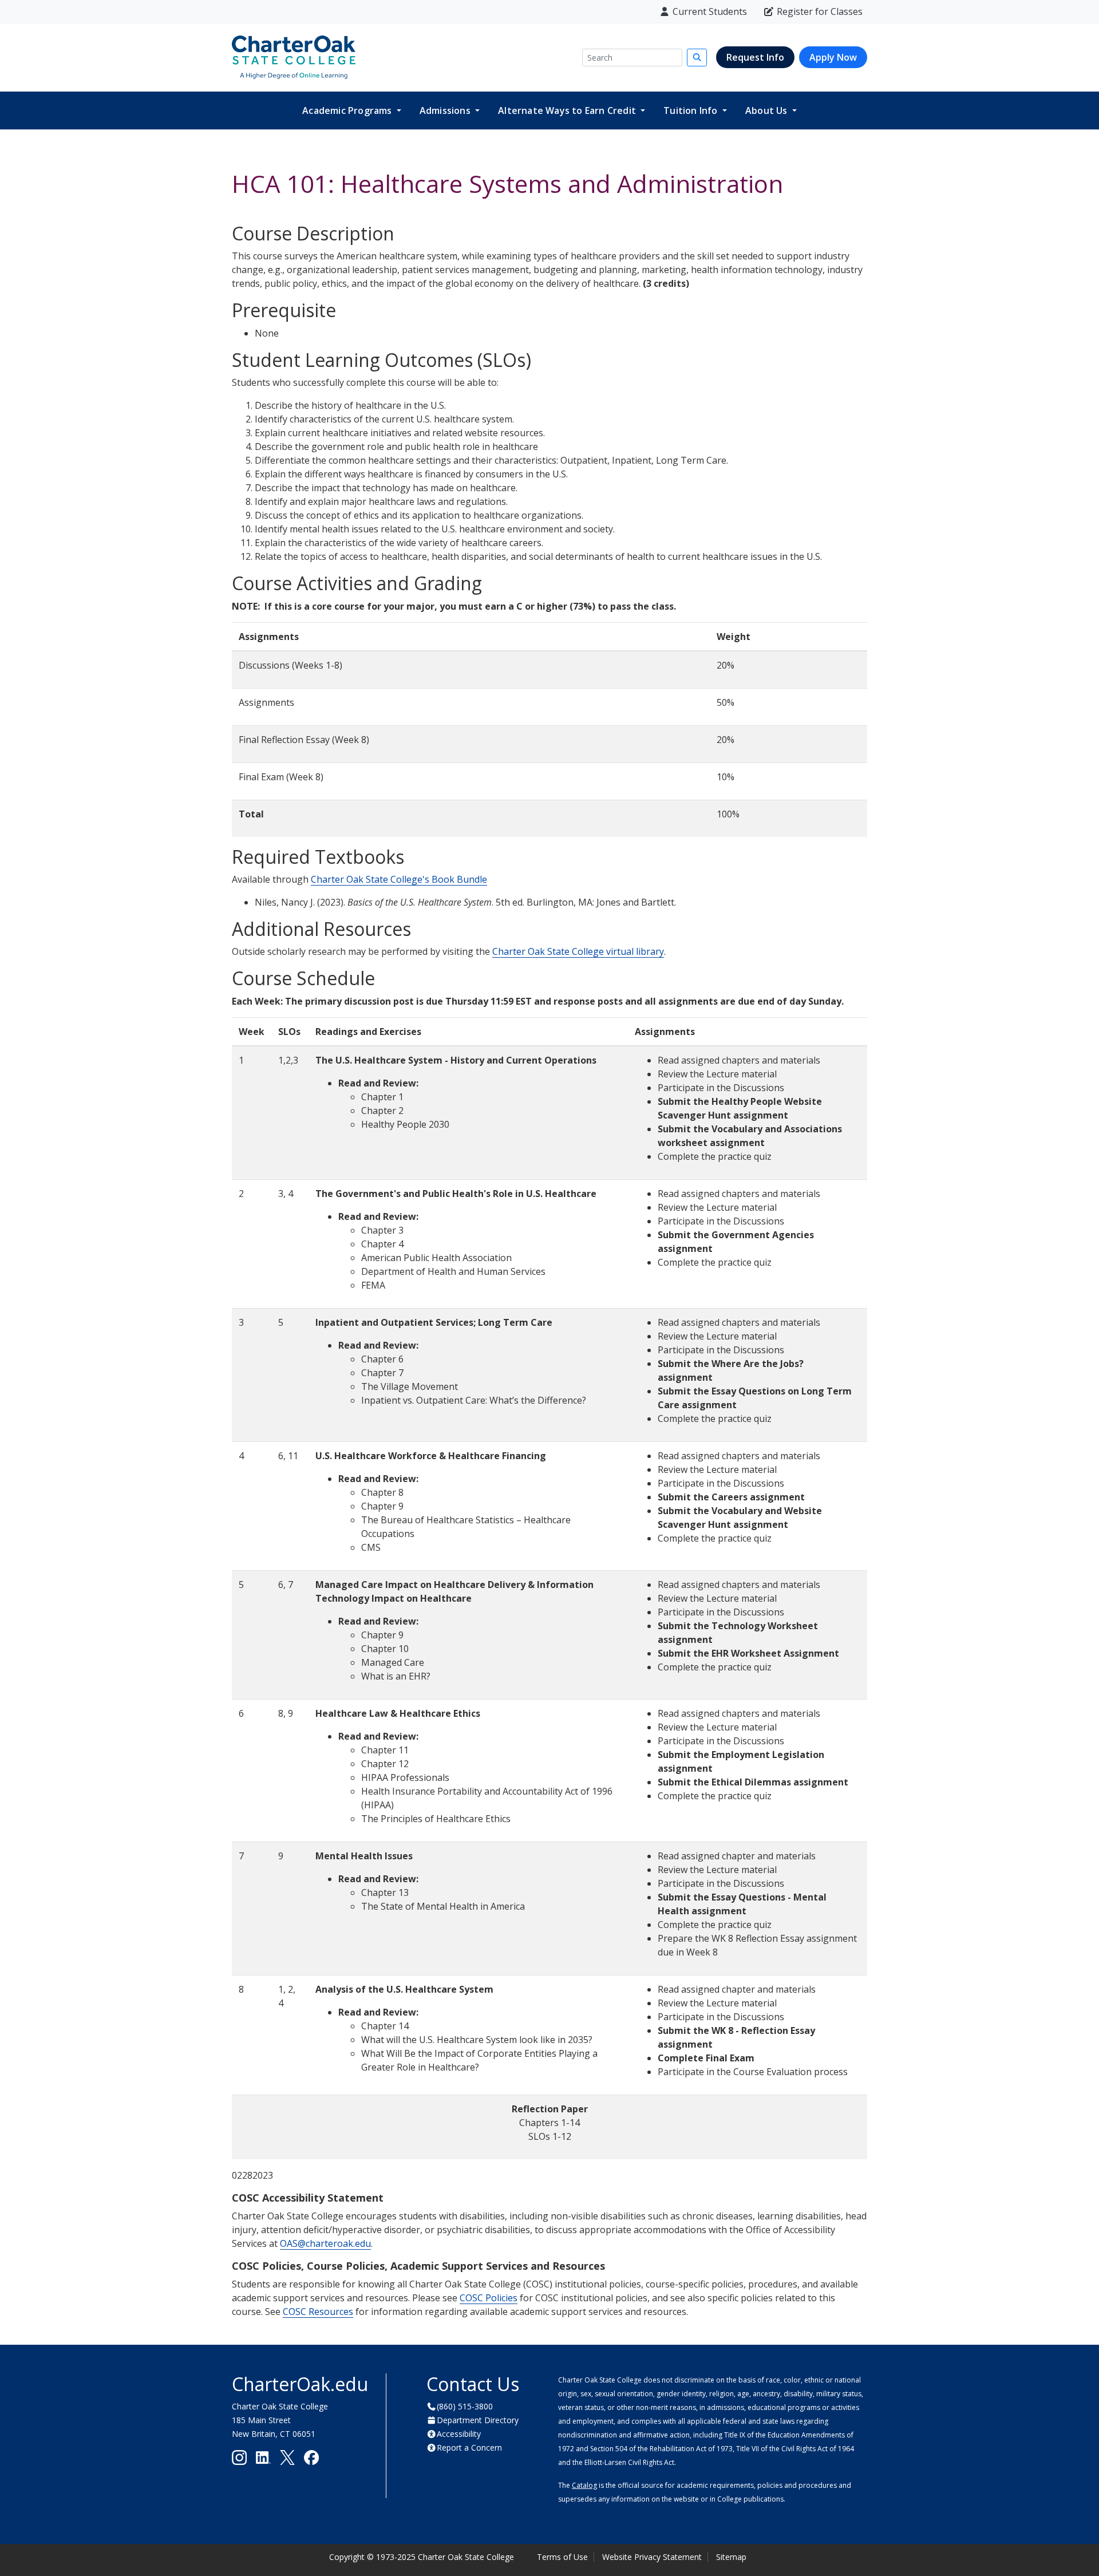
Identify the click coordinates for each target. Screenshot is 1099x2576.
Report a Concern (469, 2447)
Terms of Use (562, 2557)
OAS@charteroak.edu (325, 2243)
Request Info (755, 57)
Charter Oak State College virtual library (578, 951)
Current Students (710, 11)
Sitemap (731, 2557)
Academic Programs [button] (348, 110)
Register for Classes (820, 11)
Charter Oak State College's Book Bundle (399, 879)
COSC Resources (318, 2312)
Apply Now (833, 57)
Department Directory (478, 2420)
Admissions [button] (446, 110)
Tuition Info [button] (692, 110)
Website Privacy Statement (652, 2557)
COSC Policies (489, 2298)
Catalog (584, 2485)
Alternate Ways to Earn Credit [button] (568, 110)
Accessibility (459, 2434)
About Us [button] (768, 110)
